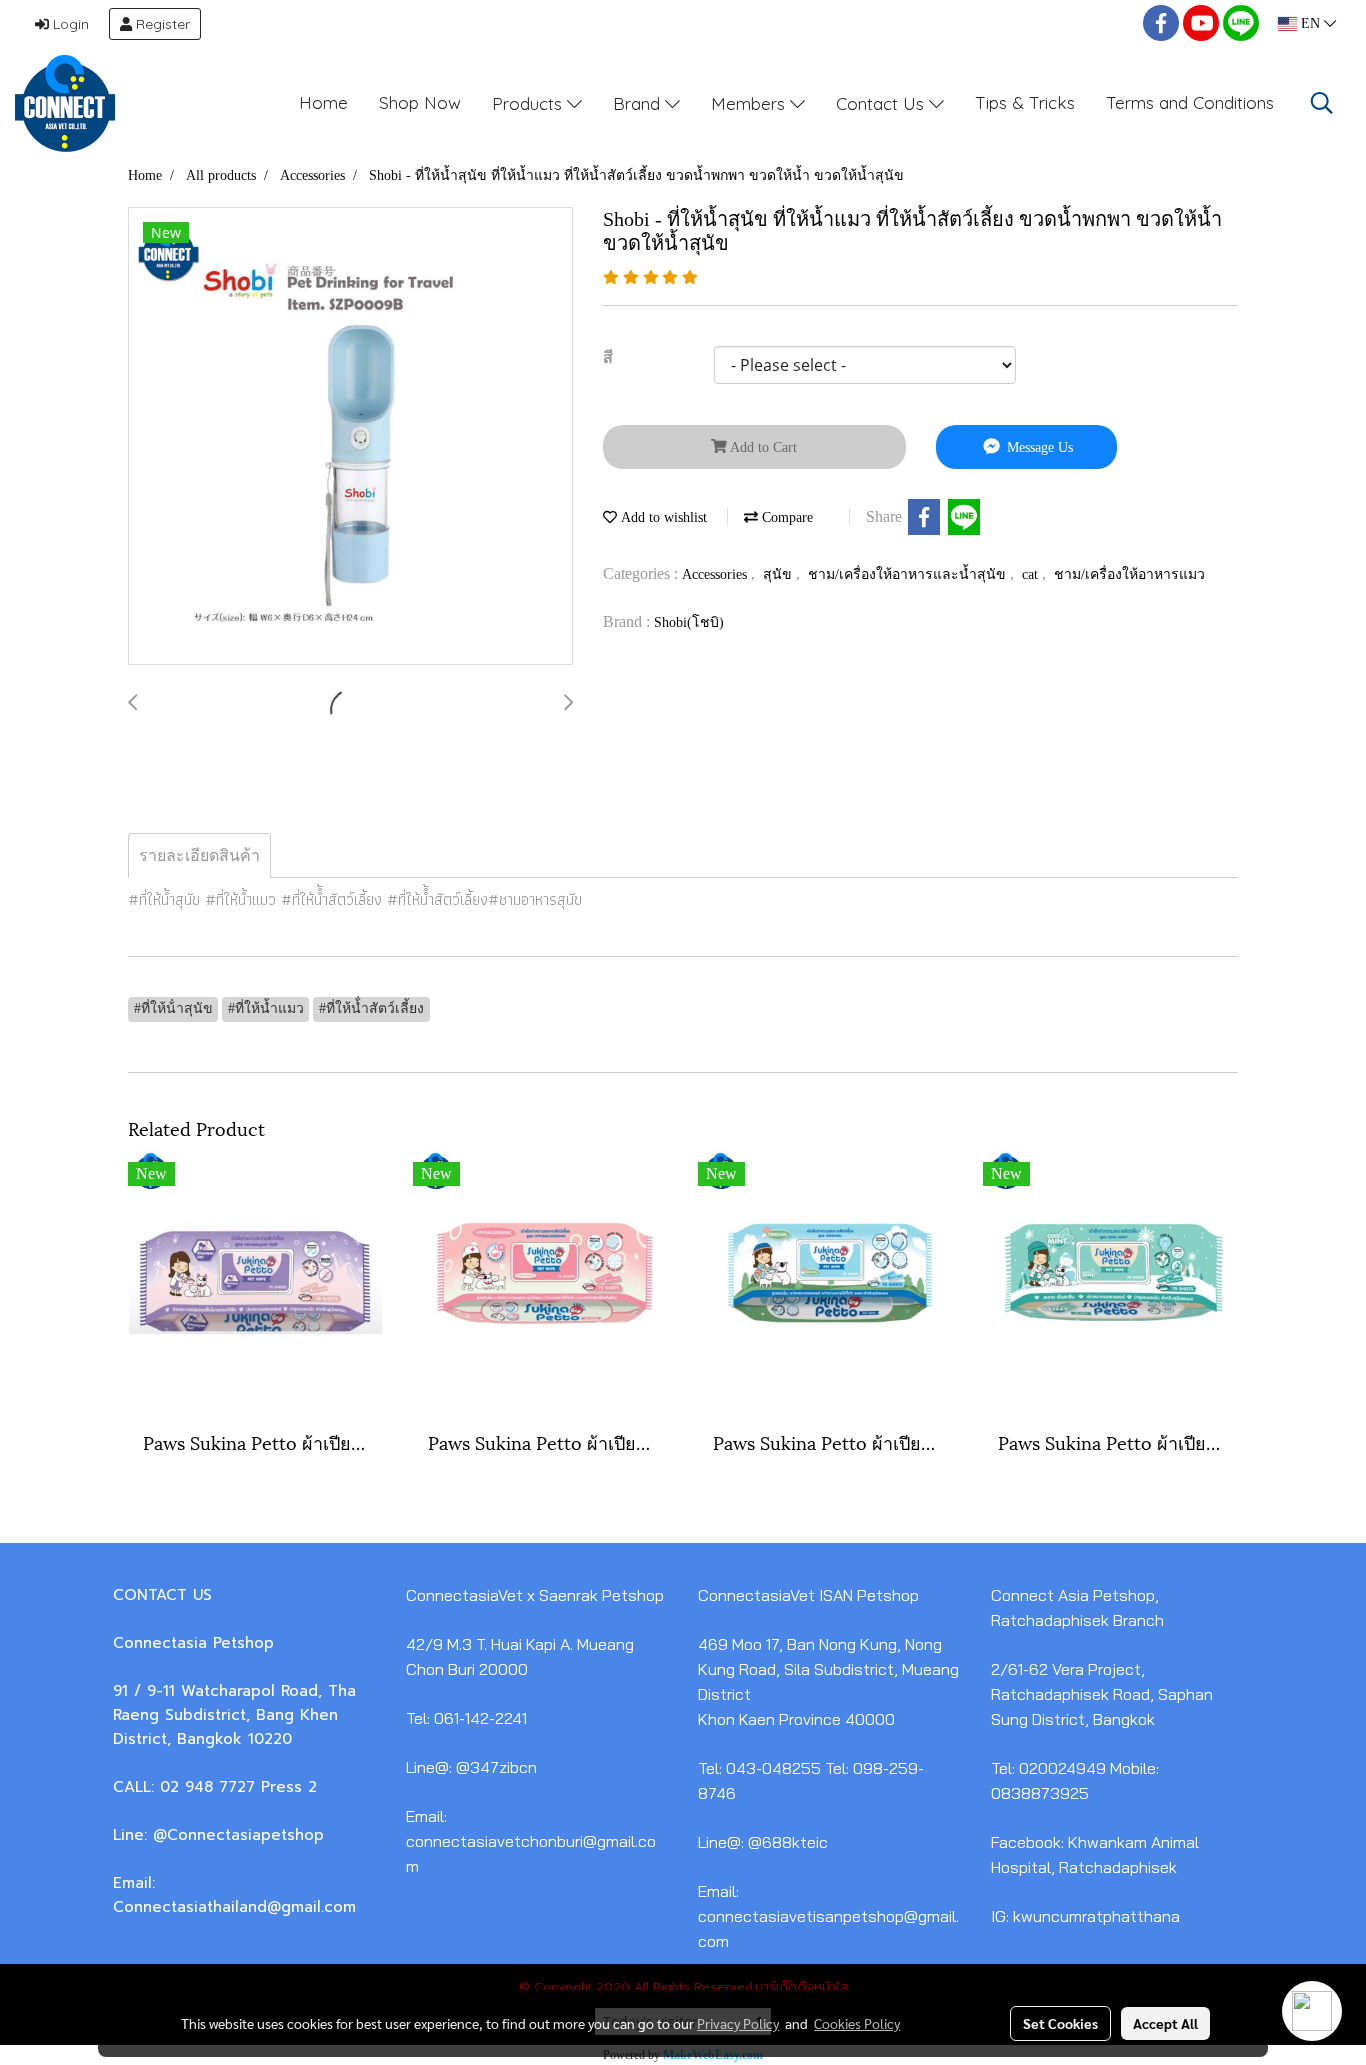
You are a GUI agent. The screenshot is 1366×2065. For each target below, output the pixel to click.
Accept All (1165, 2023)
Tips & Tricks (1025, 102)
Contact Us (882, 102)
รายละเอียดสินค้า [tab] (199, 855)
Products (529, 102)
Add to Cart (762, 447)
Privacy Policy (738, 2023)
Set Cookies (1060, 2023)
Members (750, 102)
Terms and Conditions (1190, 102)
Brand (639, 102)
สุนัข (779, 574)
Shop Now (420, 102)
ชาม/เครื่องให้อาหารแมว (1129, 574)
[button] (1322, 103)
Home (323, 102)
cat (1032, 574)
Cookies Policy (857, 2023)
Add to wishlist (662, 517)
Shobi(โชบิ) (689, 622)
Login (69, 24)
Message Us (1038, 447)
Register (161, 24)
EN (1310, 23)
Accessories (716, 574)
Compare (785, 517)
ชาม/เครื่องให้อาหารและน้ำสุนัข (909, 574)
